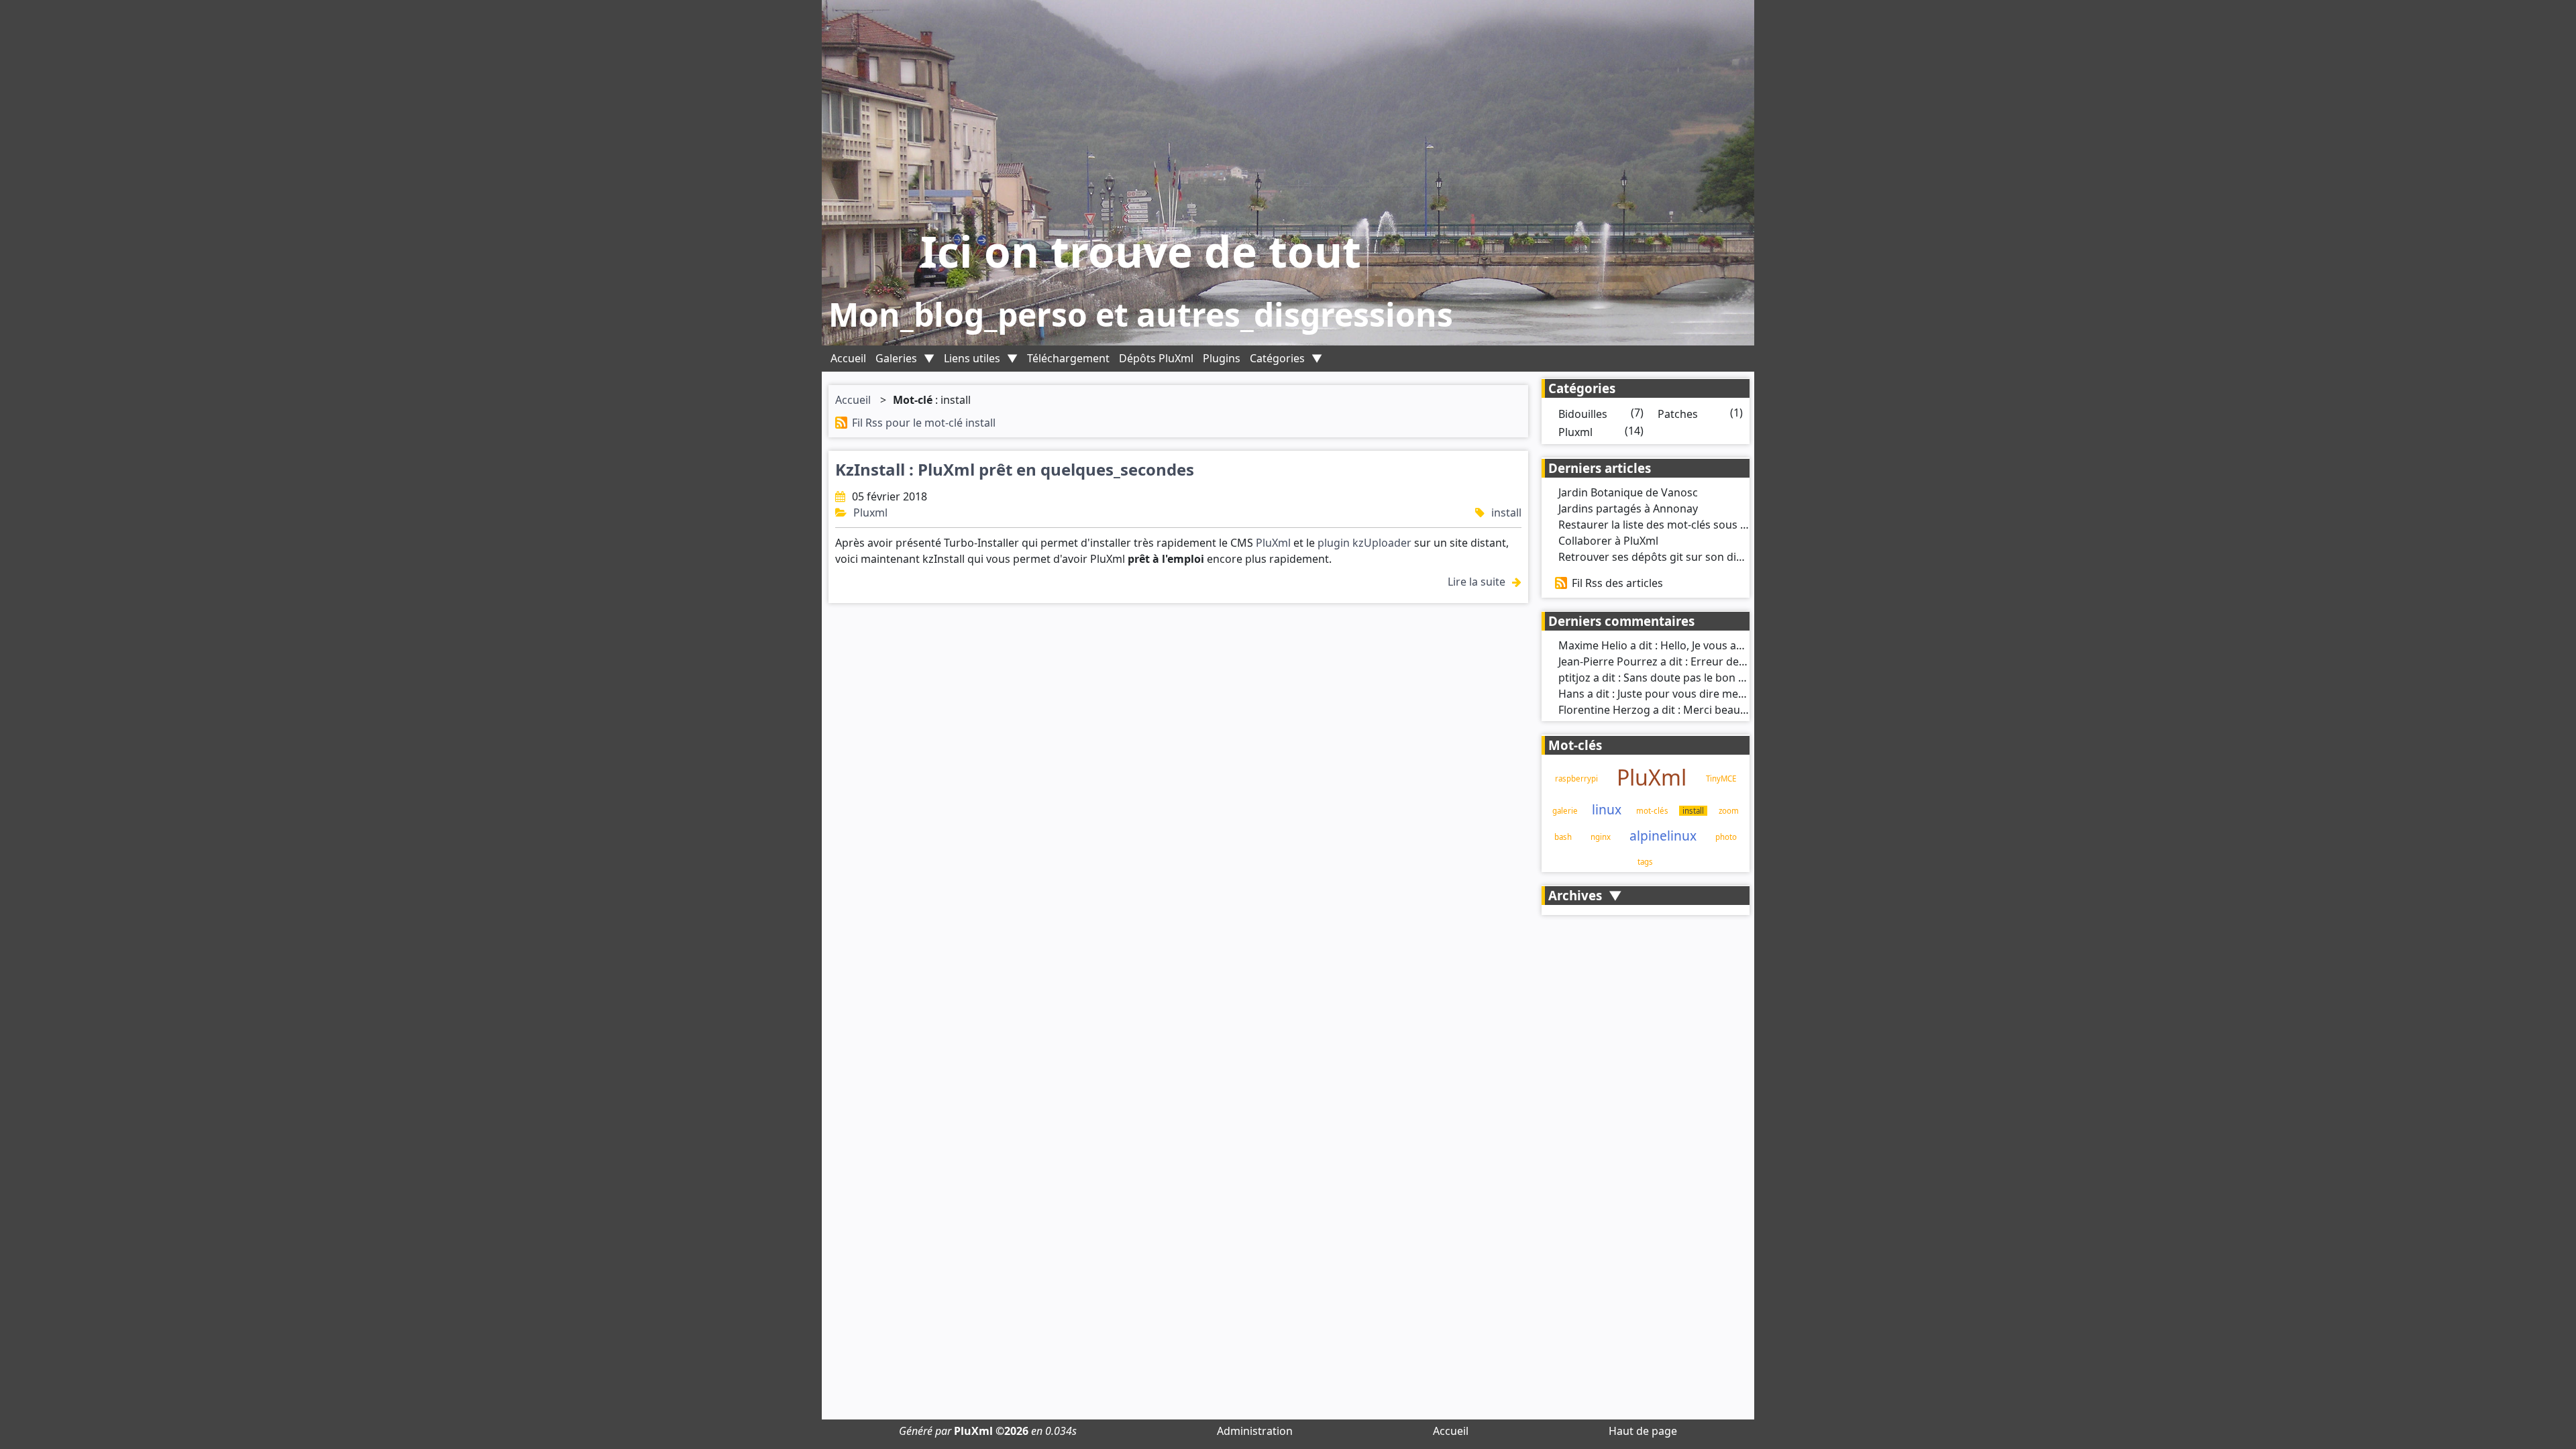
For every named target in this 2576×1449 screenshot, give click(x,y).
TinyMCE (1721, 779)
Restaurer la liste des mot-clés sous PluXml (1667, 525)
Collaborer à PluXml (1608, 541)
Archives (1575, 895)
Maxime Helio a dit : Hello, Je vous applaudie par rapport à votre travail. (1738, 645)
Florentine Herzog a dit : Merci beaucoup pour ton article (1703, 710)
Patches (1678, 414)
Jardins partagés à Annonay (1628, 508)
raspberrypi (1576, 779)
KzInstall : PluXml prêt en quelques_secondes (1015, 469)
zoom (1729, 811)
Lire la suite (1477, 582)
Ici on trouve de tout (1141, 251)
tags (1645, 862)
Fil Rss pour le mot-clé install (924, 423)
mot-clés (1652, 811)
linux (1607, 809)
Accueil (848, 358)
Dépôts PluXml (1156, 358)
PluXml (1273, 543)
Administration (1255, 1431)
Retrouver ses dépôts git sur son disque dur (1670, 557)
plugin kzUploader (1364, 543)
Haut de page (1643, 1431)
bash (1563, 837)
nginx (1601, 837)
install (1506, 513)
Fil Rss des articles (1617, 583)
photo (1726, 837)
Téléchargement (1068, 358)
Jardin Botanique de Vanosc (1628, 492)
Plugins (1222, 358)
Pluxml (870, 513)
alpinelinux (1663, 836)
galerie (1565, 811)
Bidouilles (1583, 414)
